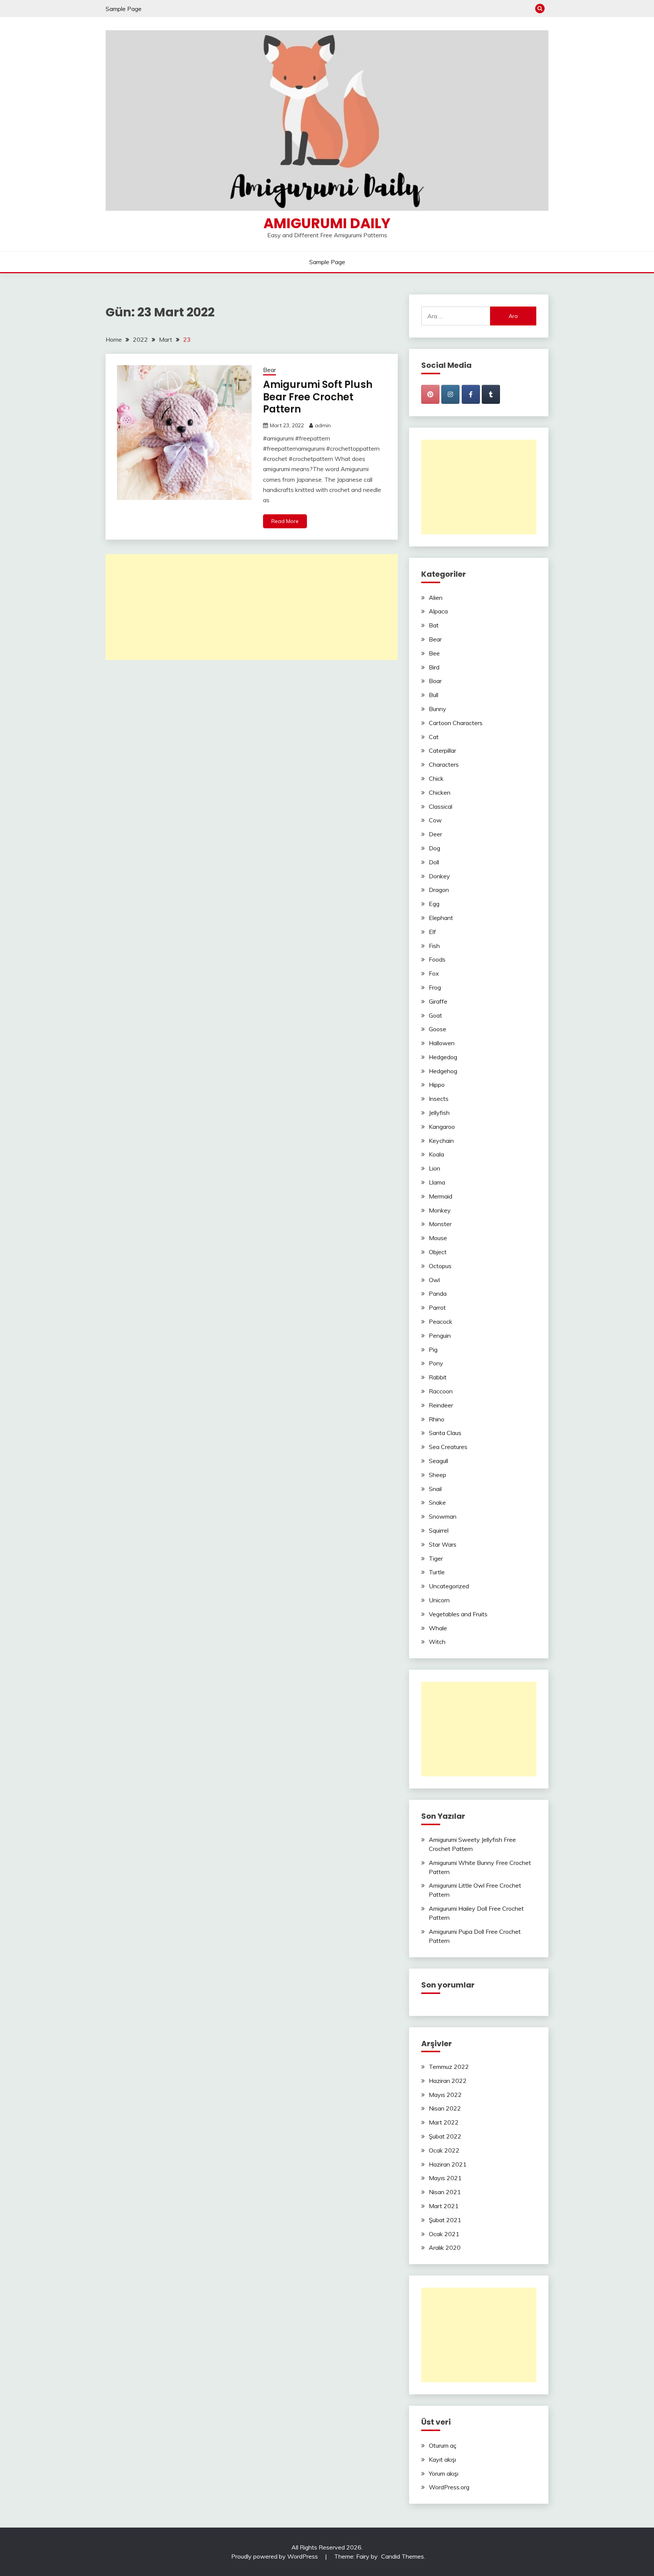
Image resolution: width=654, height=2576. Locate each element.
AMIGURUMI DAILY (327, 223)
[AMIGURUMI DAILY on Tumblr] (491, 394)
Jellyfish (439, 1113)
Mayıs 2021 (445, 2178)
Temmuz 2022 (449, 2067)
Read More (285, 521)
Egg (434, 904)
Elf (432, 932)
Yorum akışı (444, 2473)
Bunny (438, 709)
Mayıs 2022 (445, 2095)
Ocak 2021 (444, 2234)
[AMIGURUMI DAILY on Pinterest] (430, 394)
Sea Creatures (448, 1447)
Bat (434, 625)
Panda (438, 1293)
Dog (434, 848)
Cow (435, 820)
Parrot (437, 1307)
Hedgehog (443, 1071)
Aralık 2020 (445, 2248)
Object (438, 1252)
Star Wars (443, 1544)
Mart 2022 (444, 2122)
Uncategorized (449, 1586)
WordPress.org (449, 2487)
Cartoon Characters (456, 723)
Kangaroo (442, 1127)
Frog (435, 987)
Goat (435, 1015)
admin (323, 425)
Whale (438, 1628)
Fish (434, 946)
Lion (434, 1168)
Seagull (438, 1461)
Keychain (441, 1141)
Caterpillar (442, 750)
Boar (435, 681)
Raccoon (441, 1391)
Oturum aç (443, 2445)
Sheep (438, 1475)
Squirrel (439, 1530)
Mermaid (441, 1196)
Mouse (438, 1238)
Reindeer (441, 1405)
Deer (435, 834)
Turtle (437, 1572)
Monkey (440, 1210)
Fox (434, 973)
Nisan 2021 (445, 2192)
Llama (437, 1182)
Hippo (437, 1085)
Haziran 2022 (448, 2081)
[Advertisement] (252, 607)
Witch (437, 1642)
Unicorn (439, 1600)
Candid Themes (403, 2556)
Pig (433, 1349)
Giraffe (438, 1001)
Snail (435, 1489)
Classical (441, 806)
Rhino (437, 1419)
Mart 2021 (444, 2206)
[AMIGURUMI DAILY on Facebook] (471, 394)
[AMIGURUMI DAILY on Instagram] (450, 394)
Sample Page (124, 9)
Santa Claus (445, 1433)
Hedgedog (443, 1057)
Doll (434, 862)
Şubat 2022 (445, 2136)
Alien (436, 598)
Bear (269, 370)
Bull (434, 695)
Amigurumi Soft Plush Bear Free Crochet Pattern (318, 397)
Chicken (440, 792)
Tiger (436, 1558)
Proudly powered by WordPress (275, 2556)
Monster (440, 1224)
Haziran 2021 (448, 2164)
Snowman (443, 1516)
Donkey (439, 876)
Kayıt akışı (442, 2459)
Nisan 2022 (445, 2108)
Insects (439, 1099)
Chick (436, 778)
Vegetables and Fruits (458, 1614)
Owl (434, 1280)
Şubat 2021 (445, 2220)
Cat (434, 737)
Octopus (440, 1266)
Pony (436, 1363)
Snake (437, 1502)
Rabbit (438, 1377)
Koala (436, 1154)
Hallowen (442, 1043)
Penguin (440, 1335)
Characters (444, 764)
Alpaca (438, 611)
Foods (437, 959)
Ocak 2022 (444, 2150)
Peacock (441, 1321)
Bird (434, 667)
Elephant (441, 918)
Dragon (439, 890)
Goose (438, 1029)
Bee (434, 653)
